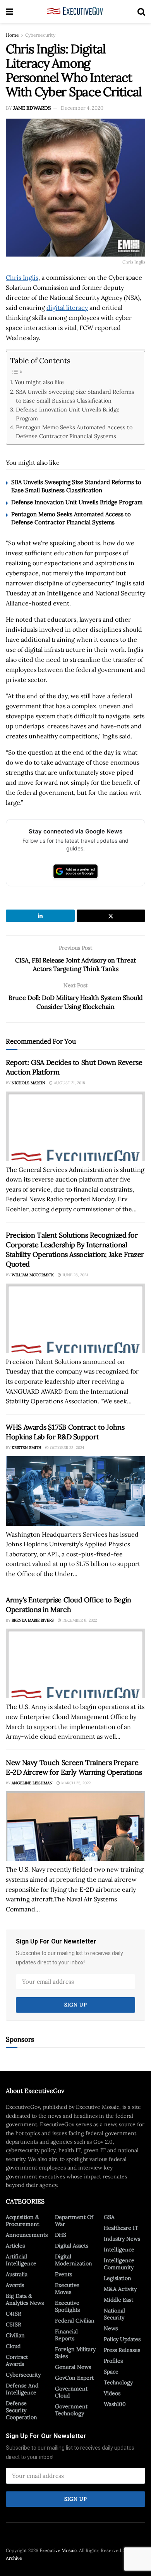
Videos (112, 2393)
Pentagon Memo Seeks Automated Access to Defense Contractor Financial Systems (74, 432)
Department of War (74, 2221)
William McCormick (33, 1275)
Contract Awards (17, 2360)
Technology (118, 2382)
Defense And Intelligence (22, 2389)
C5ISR (14, 2324)
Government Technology (71, 2410)
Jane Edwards (32, 108)
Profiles (113, 2361)
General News (73, 2367)
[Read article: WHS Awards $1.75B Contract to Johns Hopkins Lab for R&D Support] (75, 1491)
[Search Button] (141, 12)
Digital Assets (72, 2246)
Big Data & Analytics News (25, 2299)
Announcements (27, 2235)
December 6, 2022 (79, 1620)
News (111, 2328)
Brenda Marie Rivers (33, 1620)
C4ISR (14, 2314)
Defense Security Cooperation (21, 2410)
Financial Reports (66, 2335)
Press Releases (122, 2350)
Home (12, 35)
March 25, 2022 (75, 1783)
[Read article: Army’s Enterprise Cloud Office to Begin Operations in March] (75, 1663)
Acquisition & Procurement (22, 2221)
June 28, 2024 (75, 1275)
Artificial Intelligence (21, 2260)
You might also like (39, 382)
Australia (17, 2274)
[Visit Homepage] (75, 12)
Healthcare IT (121, 2228)
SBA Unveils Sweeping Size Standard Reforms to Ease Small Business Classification (75, 396)
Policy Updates (122, 2339)
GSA (109, 2217)
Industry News (122, 2239)
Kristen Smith (27, 1448)
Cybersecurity (40, 35)
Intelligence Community (119, 2264)
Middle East (118, 2300)
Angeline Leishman (32, 1783)
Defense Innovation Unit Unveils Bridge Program (68, 414)
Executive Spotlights (67, 2306)
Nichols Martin (28, 1083)
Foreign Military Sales (75, 2353)
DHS (61, 2235)
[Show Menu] (9, 12)
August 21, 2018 (69, 1083)
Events (63, 2274)
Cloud (13, 2346)
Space (111, 2372)
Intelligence (119, 2250)
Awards (15, 2285)
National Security (114, 2314)
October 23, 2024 (66, 1448)
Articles (15, 2246)
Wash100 (115, 2404)
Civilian (15, 2335)
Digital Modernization (74, 2260)
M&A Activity (120, 2289)
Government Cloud (71, 2392)
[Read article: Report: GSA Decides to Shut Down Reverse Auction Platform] (75, 1126)
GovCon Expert (74, 2378)
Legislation (118, 2278)
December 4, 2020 (82, 108)
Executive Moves (67, 2289)
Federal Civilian (75, 2321)
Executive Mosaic (58, 2550)
